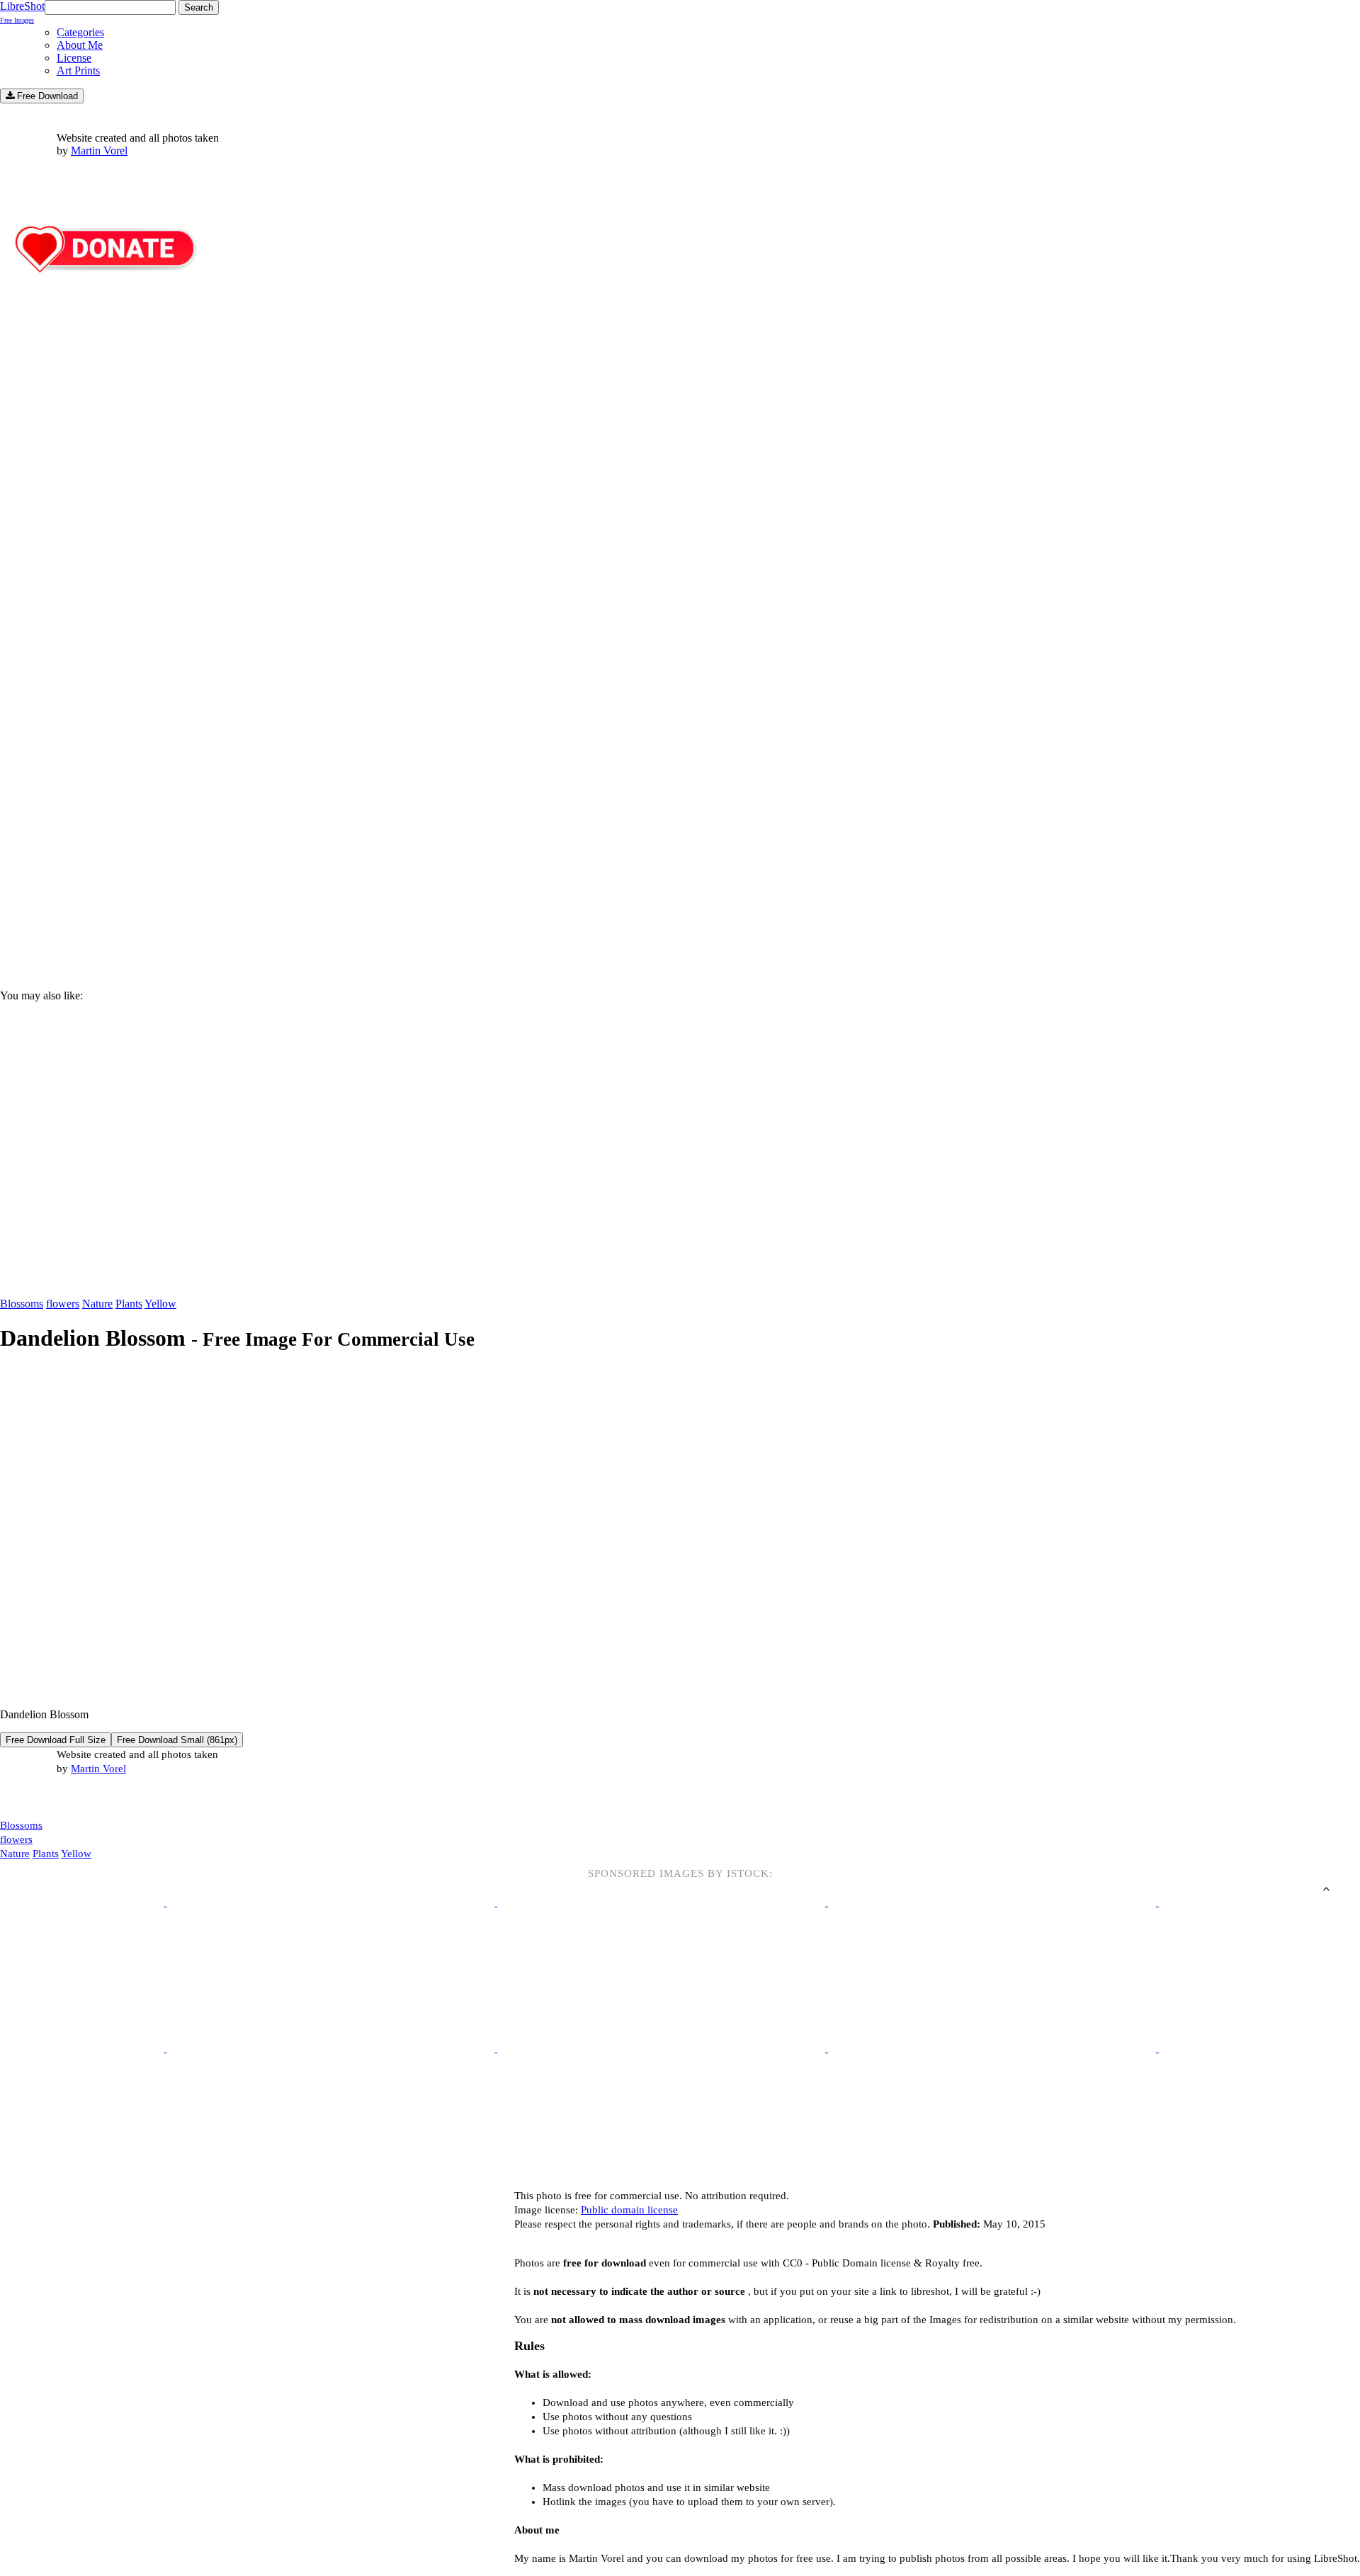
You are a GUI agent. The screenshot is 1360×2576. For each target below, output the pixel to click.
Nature (97, 1304)
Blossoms (22, 1304)
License (74, 58)
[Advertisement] (425, 858)
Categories (80, 32)
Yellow (160, 1304)
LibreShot (22, 12)
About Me (80, 45)
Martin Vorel (99, 151)
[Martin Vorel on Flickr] (119, 1797)
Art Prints (78, 70)
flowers (63, 1304)
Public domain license (629, 2210)
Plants (129, 1304)
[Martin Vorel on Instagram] (79, 1798)
